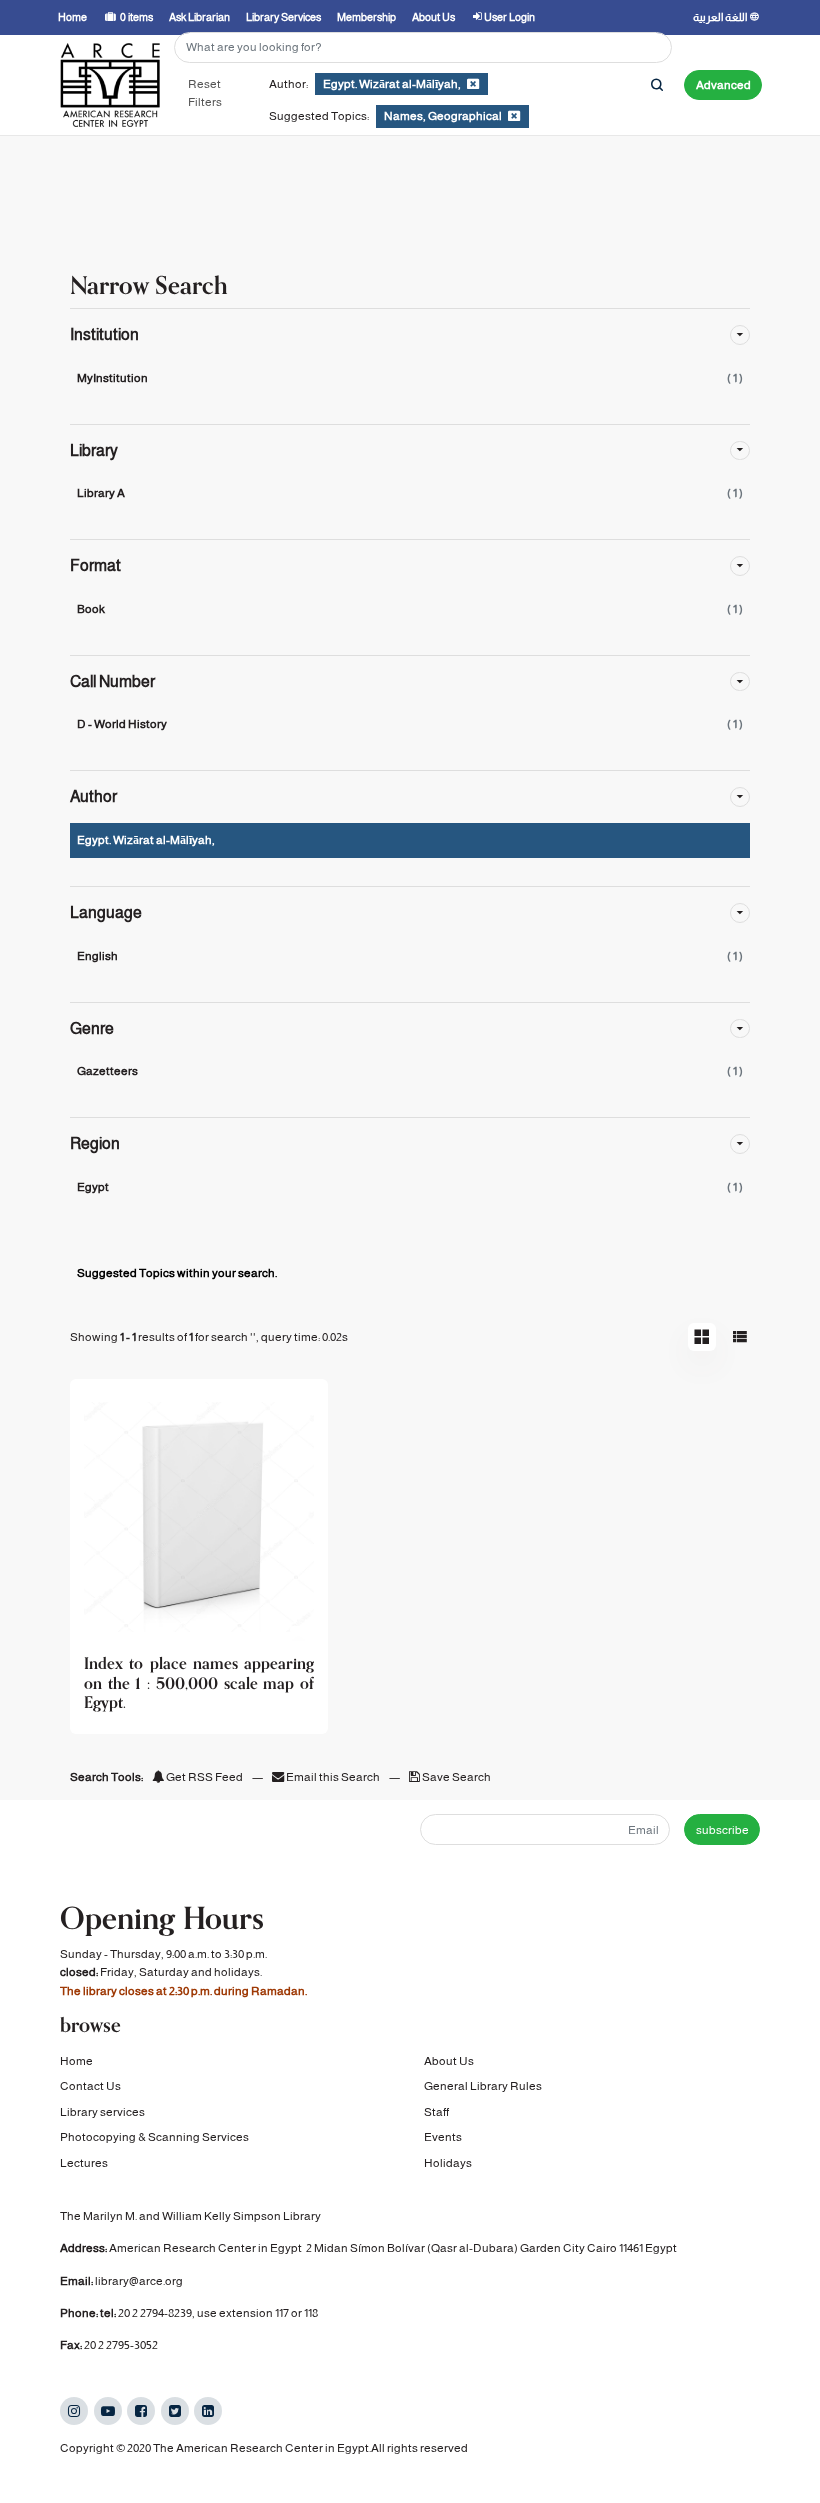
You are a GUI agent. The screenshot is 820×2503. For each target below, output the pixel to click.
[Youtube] (108, 2411)
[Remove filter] (473, 84)
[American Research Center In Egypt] (110, 85)
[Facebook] (141, 2411)
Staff (436, 2112)
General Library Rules (483, 2086)
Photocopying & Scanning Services (154, 2137)
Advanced (723, 85)
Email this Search (333, 1777)
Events (443, 2137)
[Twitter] (175, 2411)
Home (76, 2061)
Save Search (455, 1777)
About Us (449, 2061)
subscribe (722, 1830)
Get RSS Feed (203, 1777)
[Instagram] (74, 2411)
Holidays (448, 2163)
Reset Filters (205, 93)
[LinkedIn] (208, 2411)
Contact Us (90, 2086)
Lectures (84, 2163)
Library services (102, 2112)
